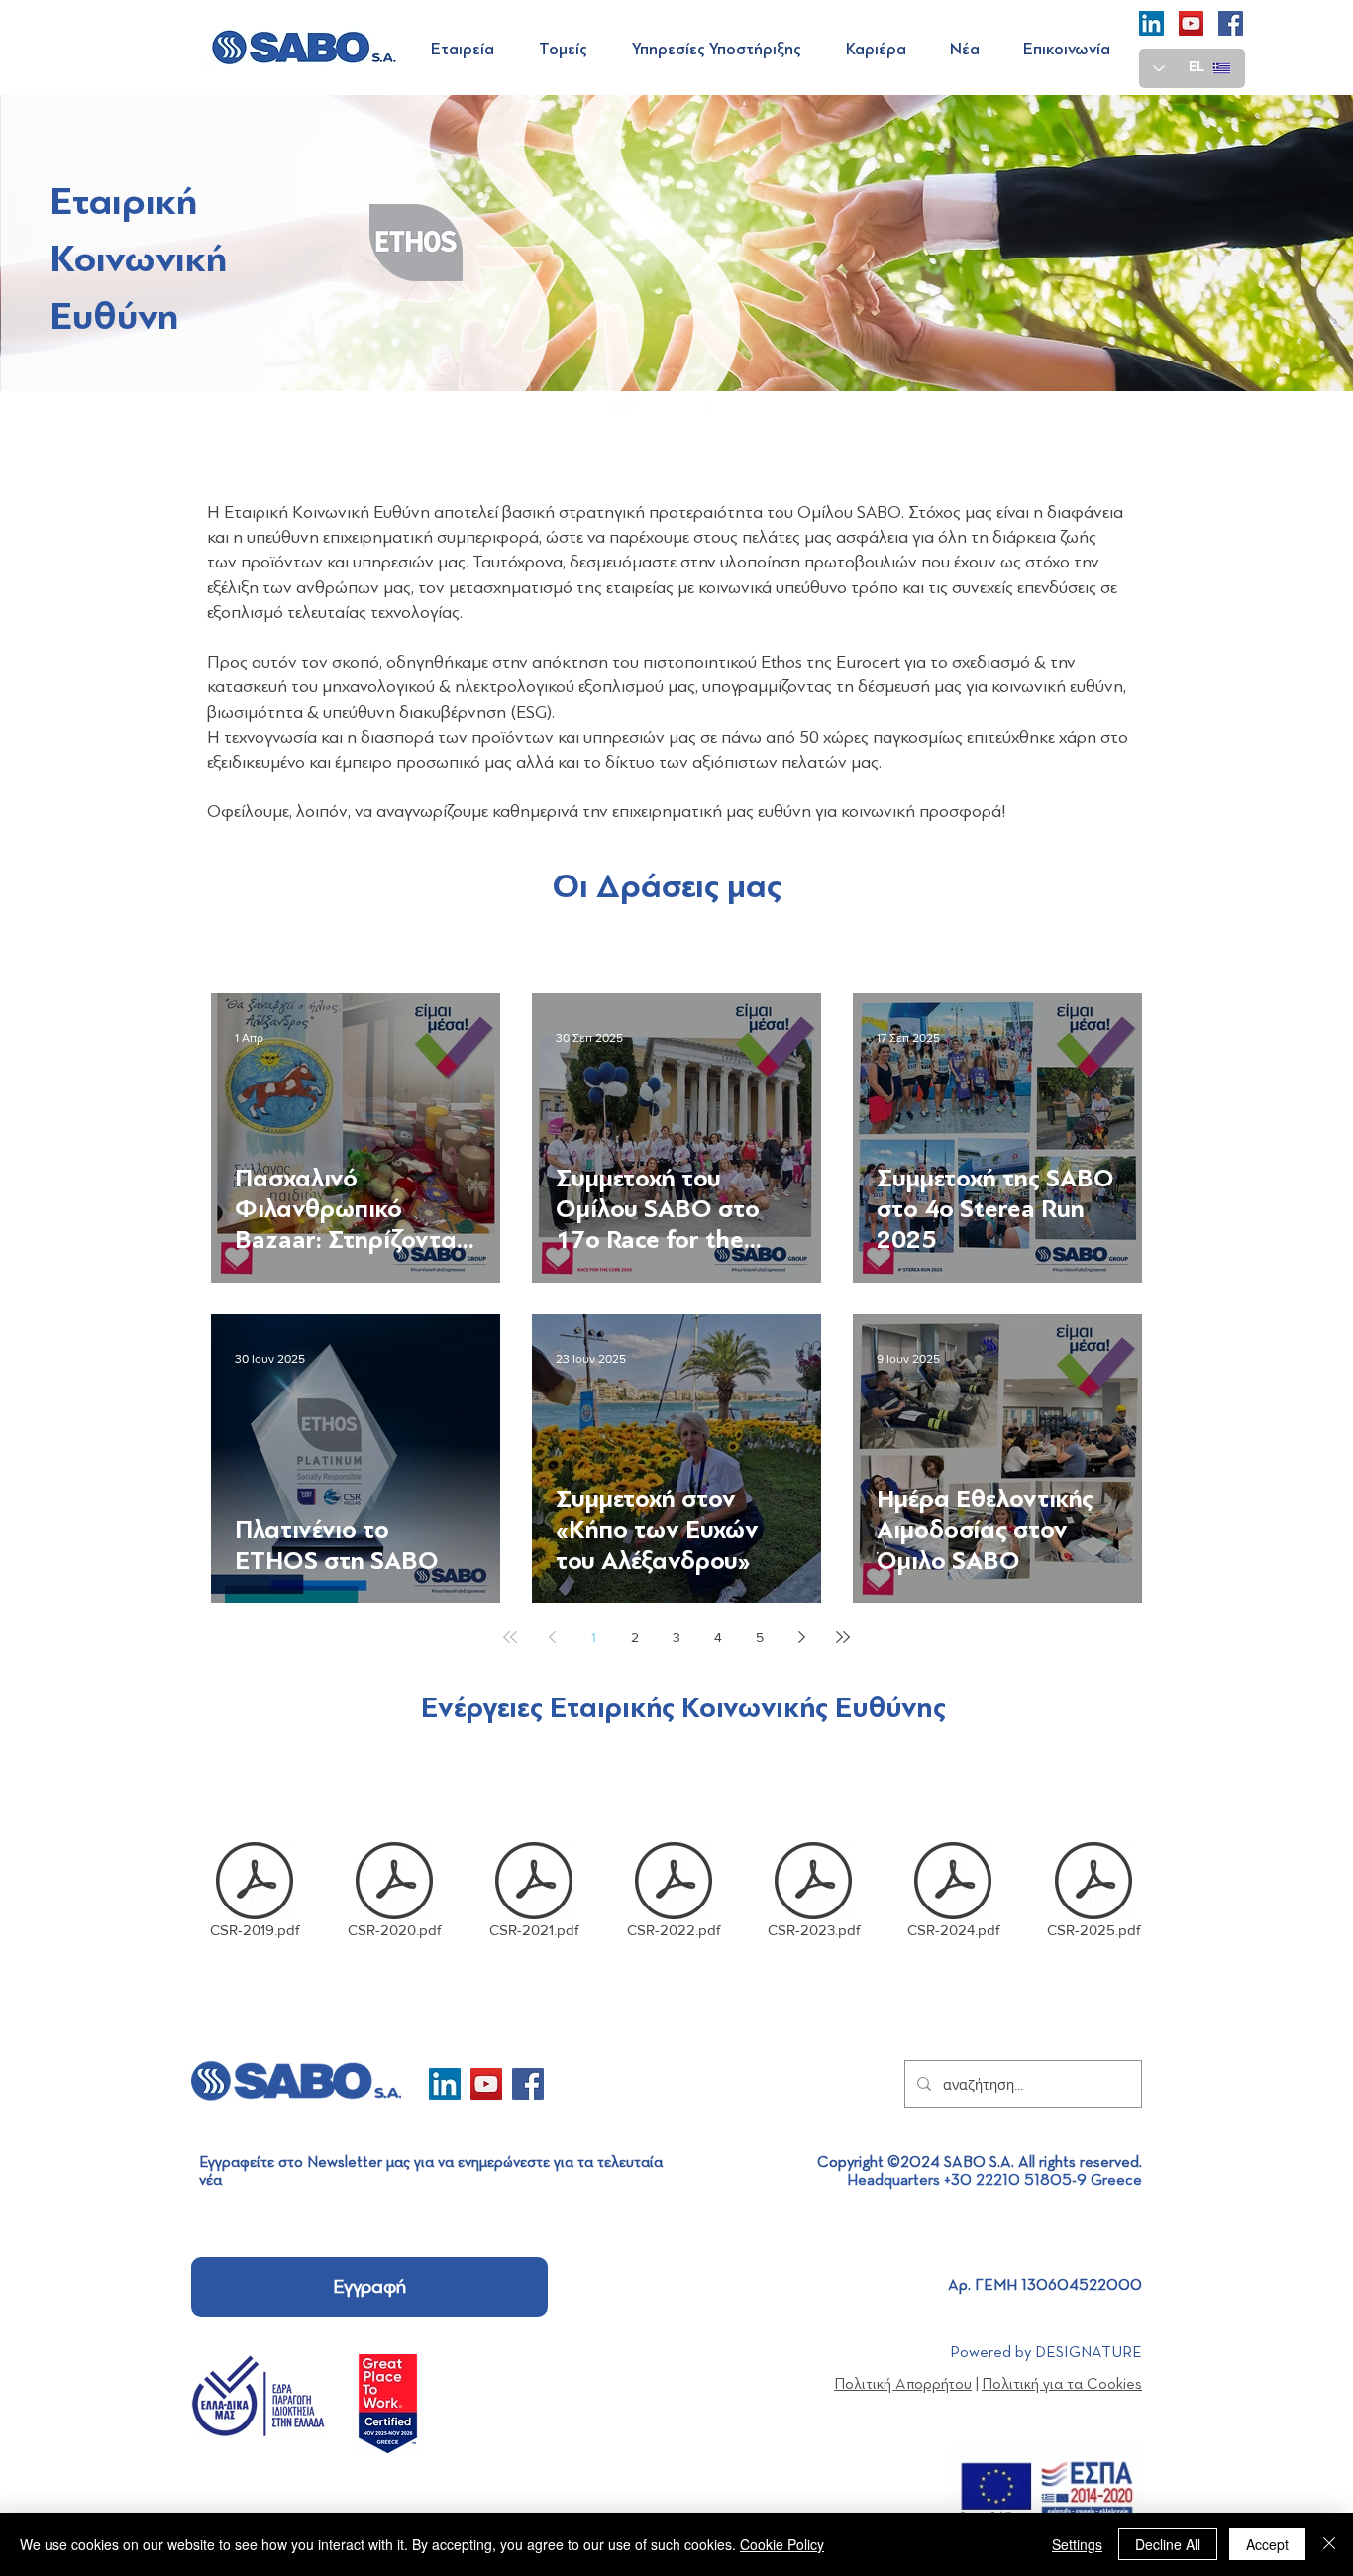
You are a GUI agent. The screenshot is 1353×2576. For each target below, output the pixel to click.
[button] (470, 50)
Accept (1267, 2544)
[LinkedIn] (1151, 23)
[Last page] (843, 1637)
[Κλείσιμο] (1329, 2544)
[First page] (510, 1637)
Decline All (1168, 2544)
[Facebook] (1231, 23)
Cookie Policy (782, 2544)
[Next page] (801, 1637)
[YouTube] (1191, 23)
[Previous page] (552, 1637)
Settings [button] (1077, 2544)
